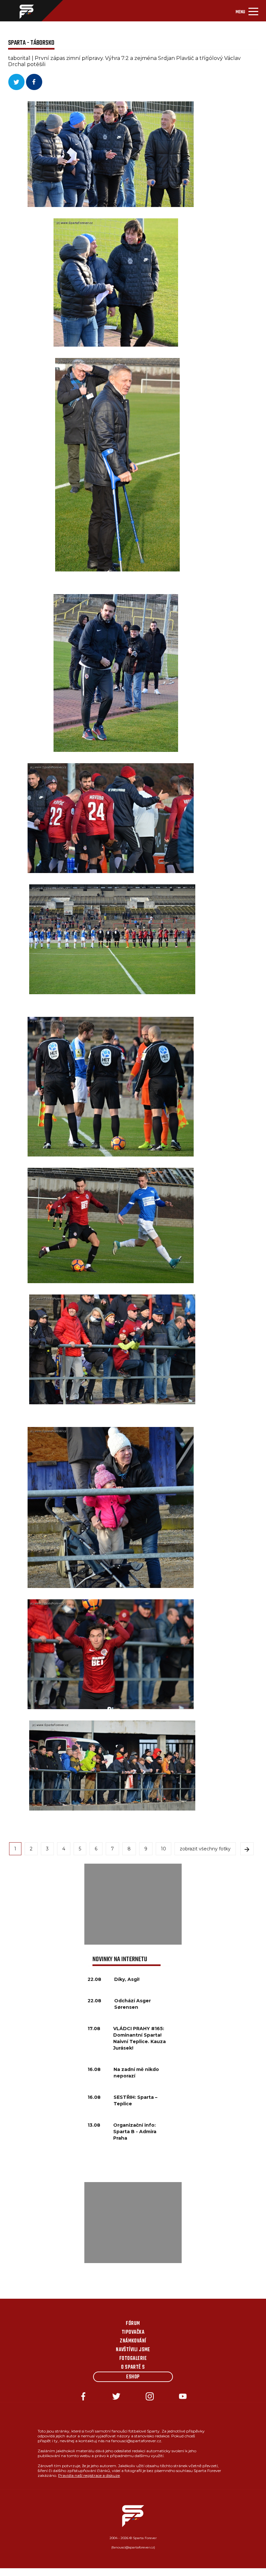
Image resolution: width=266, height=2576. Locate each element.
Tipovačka (133, 2332)
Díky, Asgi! (127, 1979)
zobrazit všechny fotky (205, 1849)
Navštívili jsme (133, 2350)
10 (163, 1849)
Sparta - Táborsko (31, 43)
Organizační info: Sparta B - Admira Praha (135, 2132)
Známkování (133, 2341)
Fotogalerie (133, 2359)
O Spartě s (133, 2367)
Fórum (133, 2324)
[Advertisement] (133, 1904)
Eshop (133, 2377)
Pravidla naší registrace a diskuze (89, 2475)
